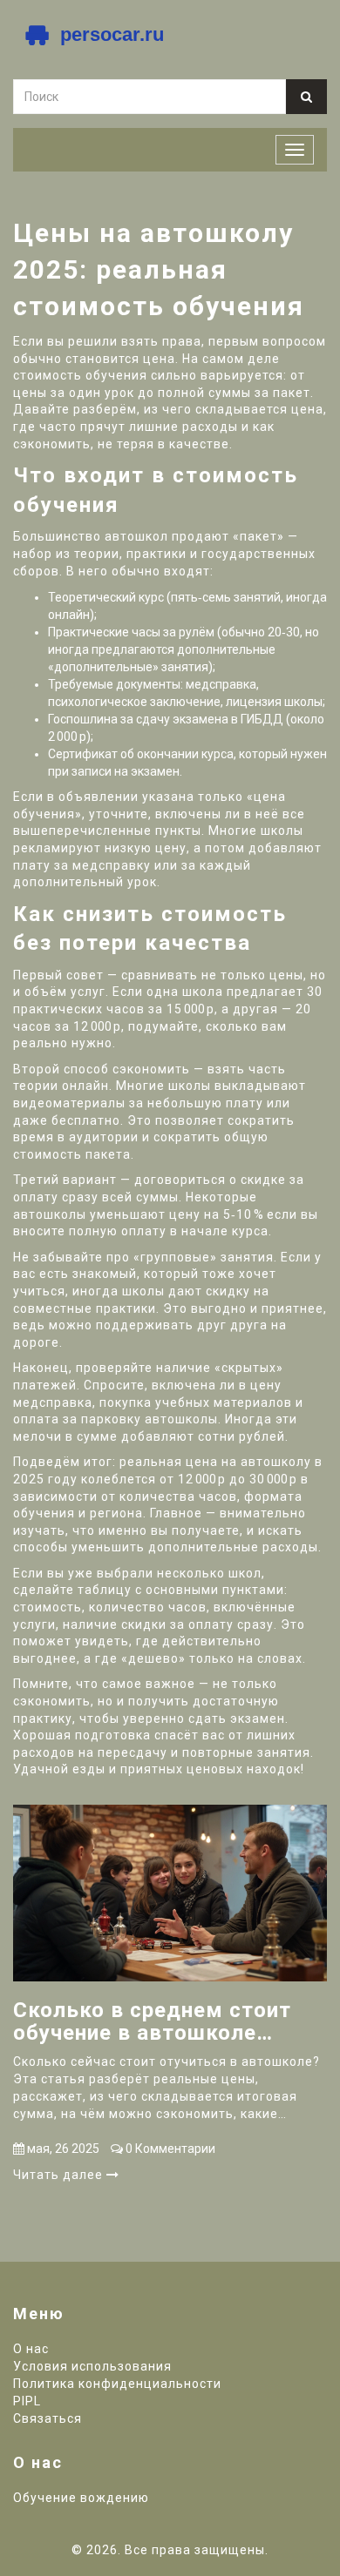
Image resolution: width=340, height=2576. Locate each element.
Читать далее (60, 2175)
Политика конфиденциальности (117, 2384)
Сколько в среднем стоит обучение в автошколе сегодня (152, 2022)
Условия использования (92, 2366)
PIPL (27, 2401)
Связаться (48, 2418)
